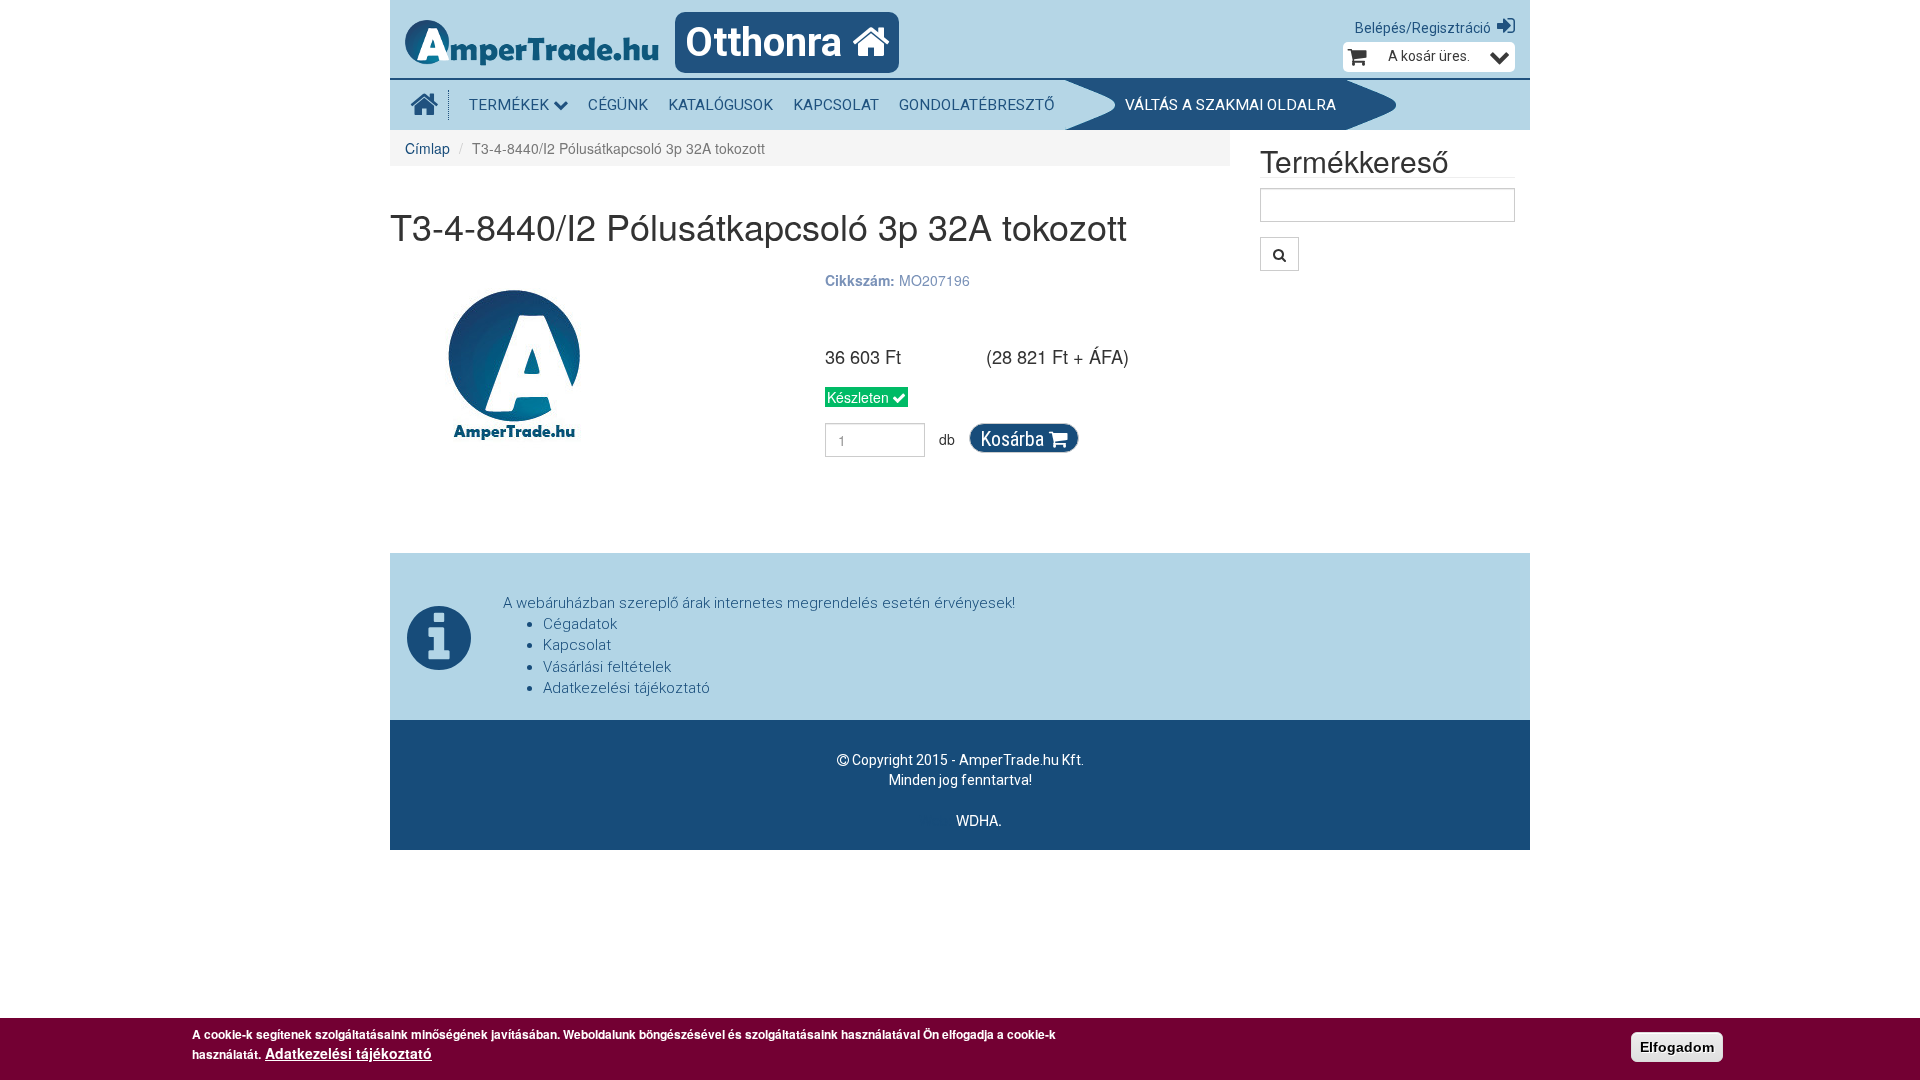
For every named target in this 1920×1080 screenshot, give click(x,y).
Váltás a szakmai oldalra (1230, 105)
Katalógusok (720, 105)
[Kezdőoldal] (429, 105)
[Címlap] (540, 45)
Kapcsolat (836, 105)
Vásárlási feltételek (607, 667)
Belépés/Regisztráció (1423, 28)
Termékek (511, 105)
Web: (937, 820)
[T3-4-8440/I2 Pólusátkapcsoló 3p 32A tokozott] (515, 366)
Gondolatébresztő (977, 105)
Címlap (427, 148)
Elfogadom (1677, 1047)
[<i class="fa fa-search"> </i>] (1279, 254)
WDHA (977, 820)
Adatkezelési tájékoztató (626, 688)
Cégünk (618, 105)
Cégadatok (580, 624)
